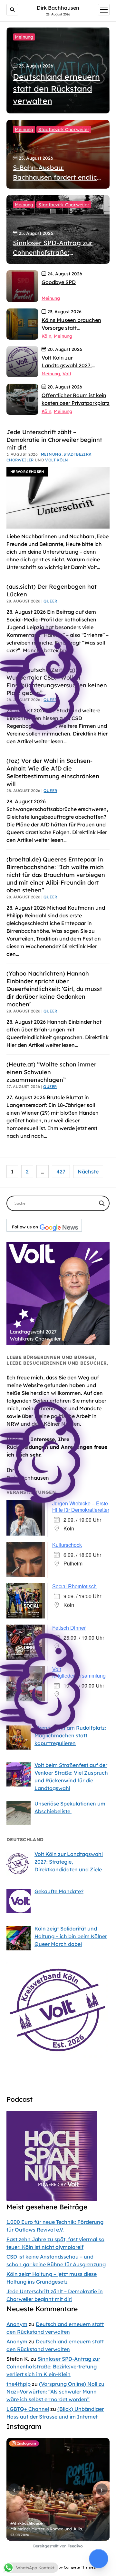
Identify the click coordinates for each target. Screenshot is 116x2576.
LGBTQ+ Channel (28, 2409)
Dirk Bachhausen (58, 8)
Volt (67, 374)
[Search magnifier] (102, 1203)
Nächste (88, 1172)
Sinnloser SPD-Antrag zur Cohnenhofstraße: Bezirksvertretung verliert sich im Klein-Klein (53, 2367)
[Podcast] (52, 2199)
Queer (50, 791)
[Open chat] (99, 2559)
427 (61, 1172)
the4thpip (19, 2384)
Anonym (17, 2324)
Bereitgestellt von (58, 2546)
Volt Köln (57, 460)
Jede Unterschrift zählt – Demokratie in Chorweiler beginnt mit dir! (54, 440)
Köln (46, 336)
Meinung (24, 37)
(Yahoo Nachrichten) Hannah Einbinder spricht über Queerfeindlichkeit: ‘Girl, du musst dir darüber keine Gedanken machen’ (54, 989)
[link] (22, 286)
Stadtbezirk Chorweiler (64, 129)
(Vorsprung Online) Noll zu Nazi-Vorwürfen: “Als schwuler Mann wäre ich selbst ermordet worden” (55, 2392)
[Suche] (12, 10)
